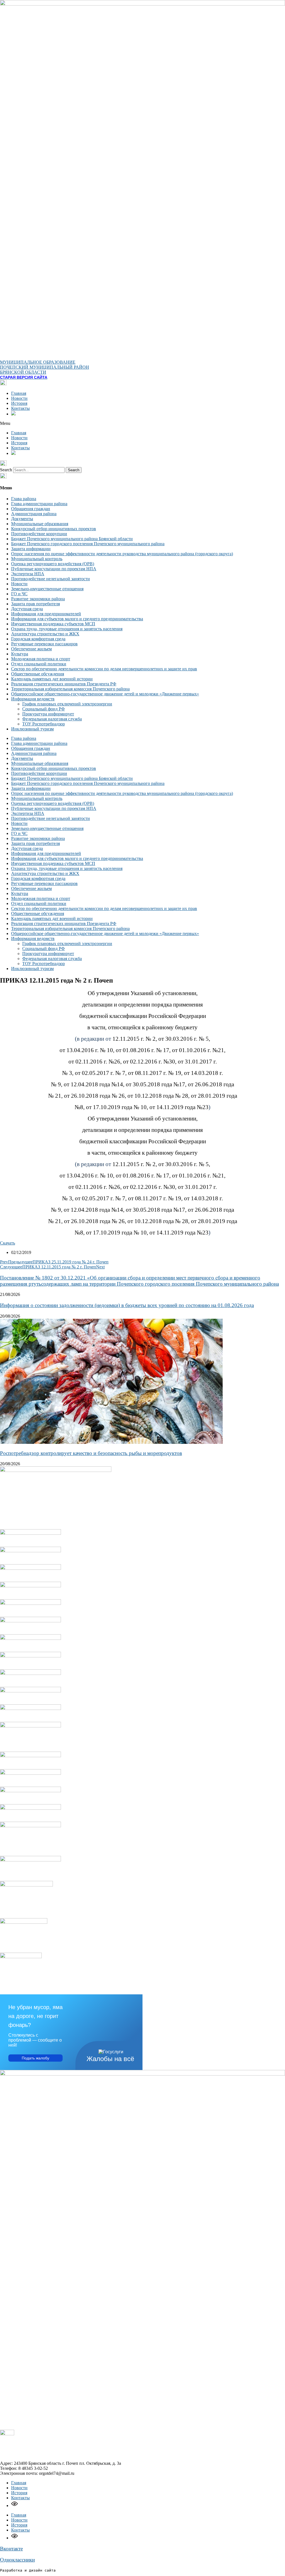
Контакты (20, 408)
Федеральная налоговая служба (52, 719)
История (19, 403)
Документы (22, 519)
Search (6, 470)
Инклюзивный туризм (32, 729)
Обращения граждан (31, 509)
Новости (19, 398)
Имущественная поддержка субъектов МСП (53, 624)
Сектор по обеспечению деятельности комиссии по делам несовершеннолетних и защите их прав (104, 669)
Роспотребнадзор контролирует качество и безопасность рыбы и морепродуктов (91, 1453)
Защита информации (31, 549)
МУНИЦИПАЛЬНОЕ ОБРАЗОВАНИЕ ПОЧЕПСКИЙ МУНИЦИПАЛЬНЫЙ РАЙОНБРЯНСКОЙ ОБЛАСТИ (45, 367)
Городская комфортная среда (38, 639)
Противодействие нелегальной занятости (51, 579)
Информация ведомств (33, 699)
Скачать (8, 1243)
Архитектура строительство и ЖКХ (45, 634)
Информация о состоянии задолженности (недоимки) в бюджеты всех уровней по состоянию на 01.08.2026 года (127, 1305)
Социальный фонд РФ (44, 709)
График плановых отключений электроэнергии (67, 704)
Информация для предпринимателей (46, 614)
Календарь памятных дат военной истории (52, 679)
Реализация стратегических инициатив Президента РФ (64, 684)
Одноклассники (17, 2560)
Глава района (24, 499)
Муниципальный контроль (37, 559)
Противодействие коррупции (39, 534)
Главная (19, 393)
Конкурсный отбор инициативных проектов (54, 529)
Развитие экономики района (38, 599)
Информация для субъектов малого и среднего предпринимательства (77, 619)
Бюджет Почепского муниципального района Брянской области (72, 539)
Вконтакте (11, 2549)
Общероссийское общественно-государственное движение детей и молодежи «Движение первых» (105, 694)
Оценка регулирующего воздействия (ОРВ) (53, 564)
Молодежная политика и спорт (41, 659)
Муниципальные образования (40, 524)
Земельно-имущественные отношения (47, 589)
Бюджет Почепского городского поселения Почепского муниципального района (88, 544)
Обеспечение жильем (31, 649)
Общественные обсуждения (38, 674)
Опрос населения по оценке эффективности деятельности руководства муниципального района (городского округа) (122, 554)
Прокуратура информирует (48, 714)
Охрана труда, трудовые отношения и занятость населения (67, 629)
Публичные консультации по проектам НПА (54, 569)
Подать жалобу (35, 2058)
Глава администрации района (39, 504)
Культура (20, 654)
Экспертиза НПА (28, 574)
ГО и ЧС (19, 594)
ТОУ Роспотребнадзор (44, 724)
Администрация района (34, 514)
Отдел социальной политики (39, 664)
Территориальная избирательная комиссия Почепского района (70, 689)
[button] (142, 423)
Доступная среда (27, 609)
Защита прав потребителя (35, 604)
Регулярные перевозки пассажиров (44, 644)
